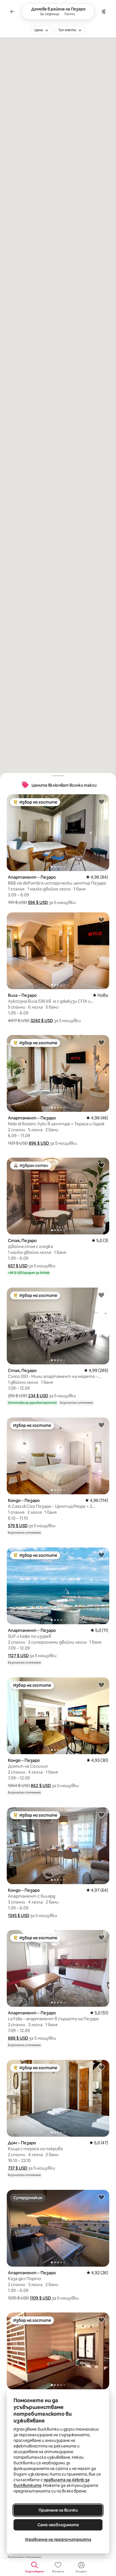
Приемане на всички (58, 2510)
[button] (38, 902)
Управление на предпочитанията (58, 2539)
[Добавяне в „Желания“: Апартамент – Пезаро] (101, 802)
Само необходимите (58, 2525)
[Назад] (12, 12)
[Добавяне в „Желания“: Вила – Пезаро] (101, 920)
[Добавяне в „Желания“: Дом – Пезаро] (101, 2067)
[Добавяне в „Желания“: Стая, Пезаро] (101, 1165)
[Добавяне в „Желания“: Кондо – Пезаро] (101, 1425)
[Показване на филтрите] (104, 12)
